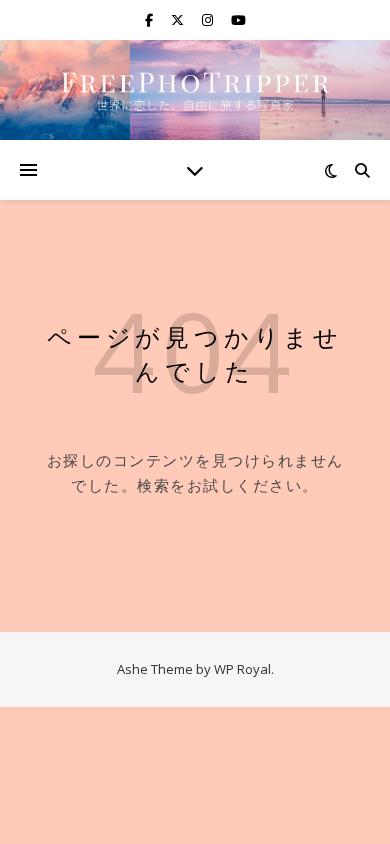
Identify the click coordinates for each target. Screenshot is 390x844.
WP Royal (242, 669)
